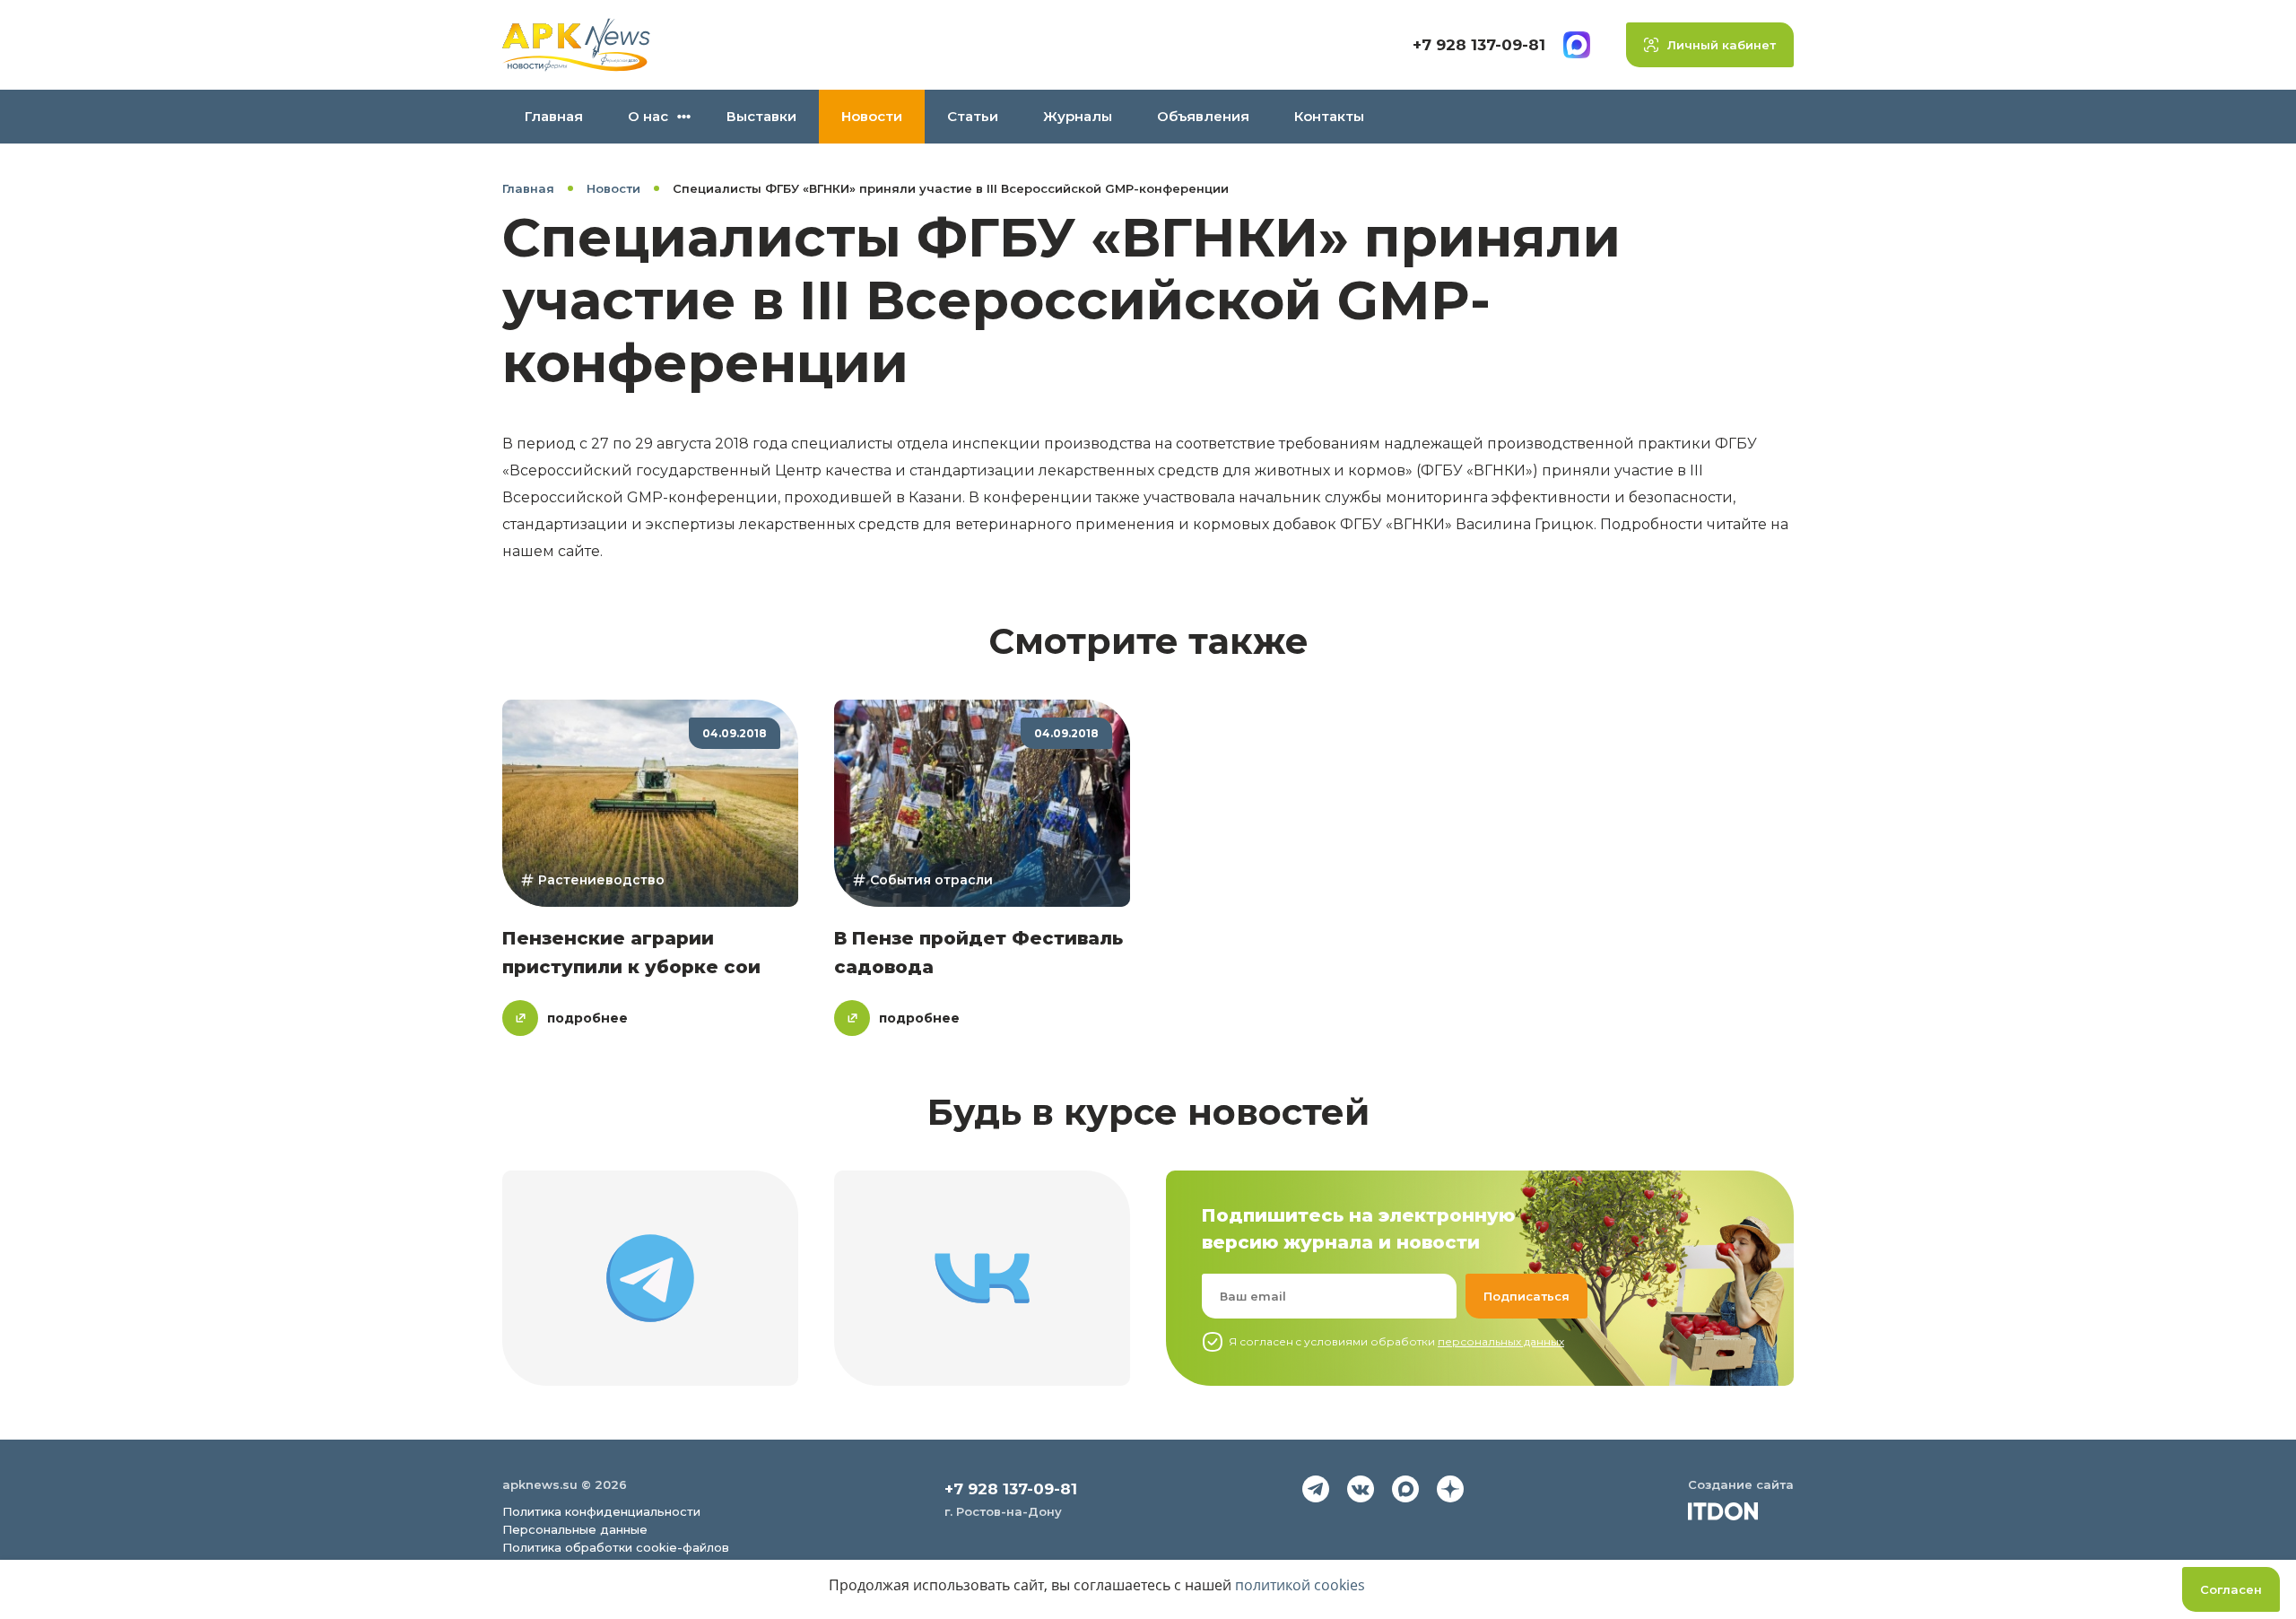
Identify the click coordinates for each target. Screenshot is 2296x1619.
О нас (648, 116)
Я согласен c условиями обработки (1396, 1341)
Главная (554, 116)
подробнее (587, 1018)
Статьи (973, 116)
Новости (872, 116)
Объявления (1203, 116)
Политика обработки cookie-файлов (616, 1547)
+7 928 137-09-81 (1479, 45)
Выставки (761, 116)
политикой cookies (1300, 1585)
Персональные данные (575, 1529)
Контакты (1329, 116)
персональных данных (1501, 1341)
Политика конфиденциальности (601, 1511)
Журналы (1078, 116)
